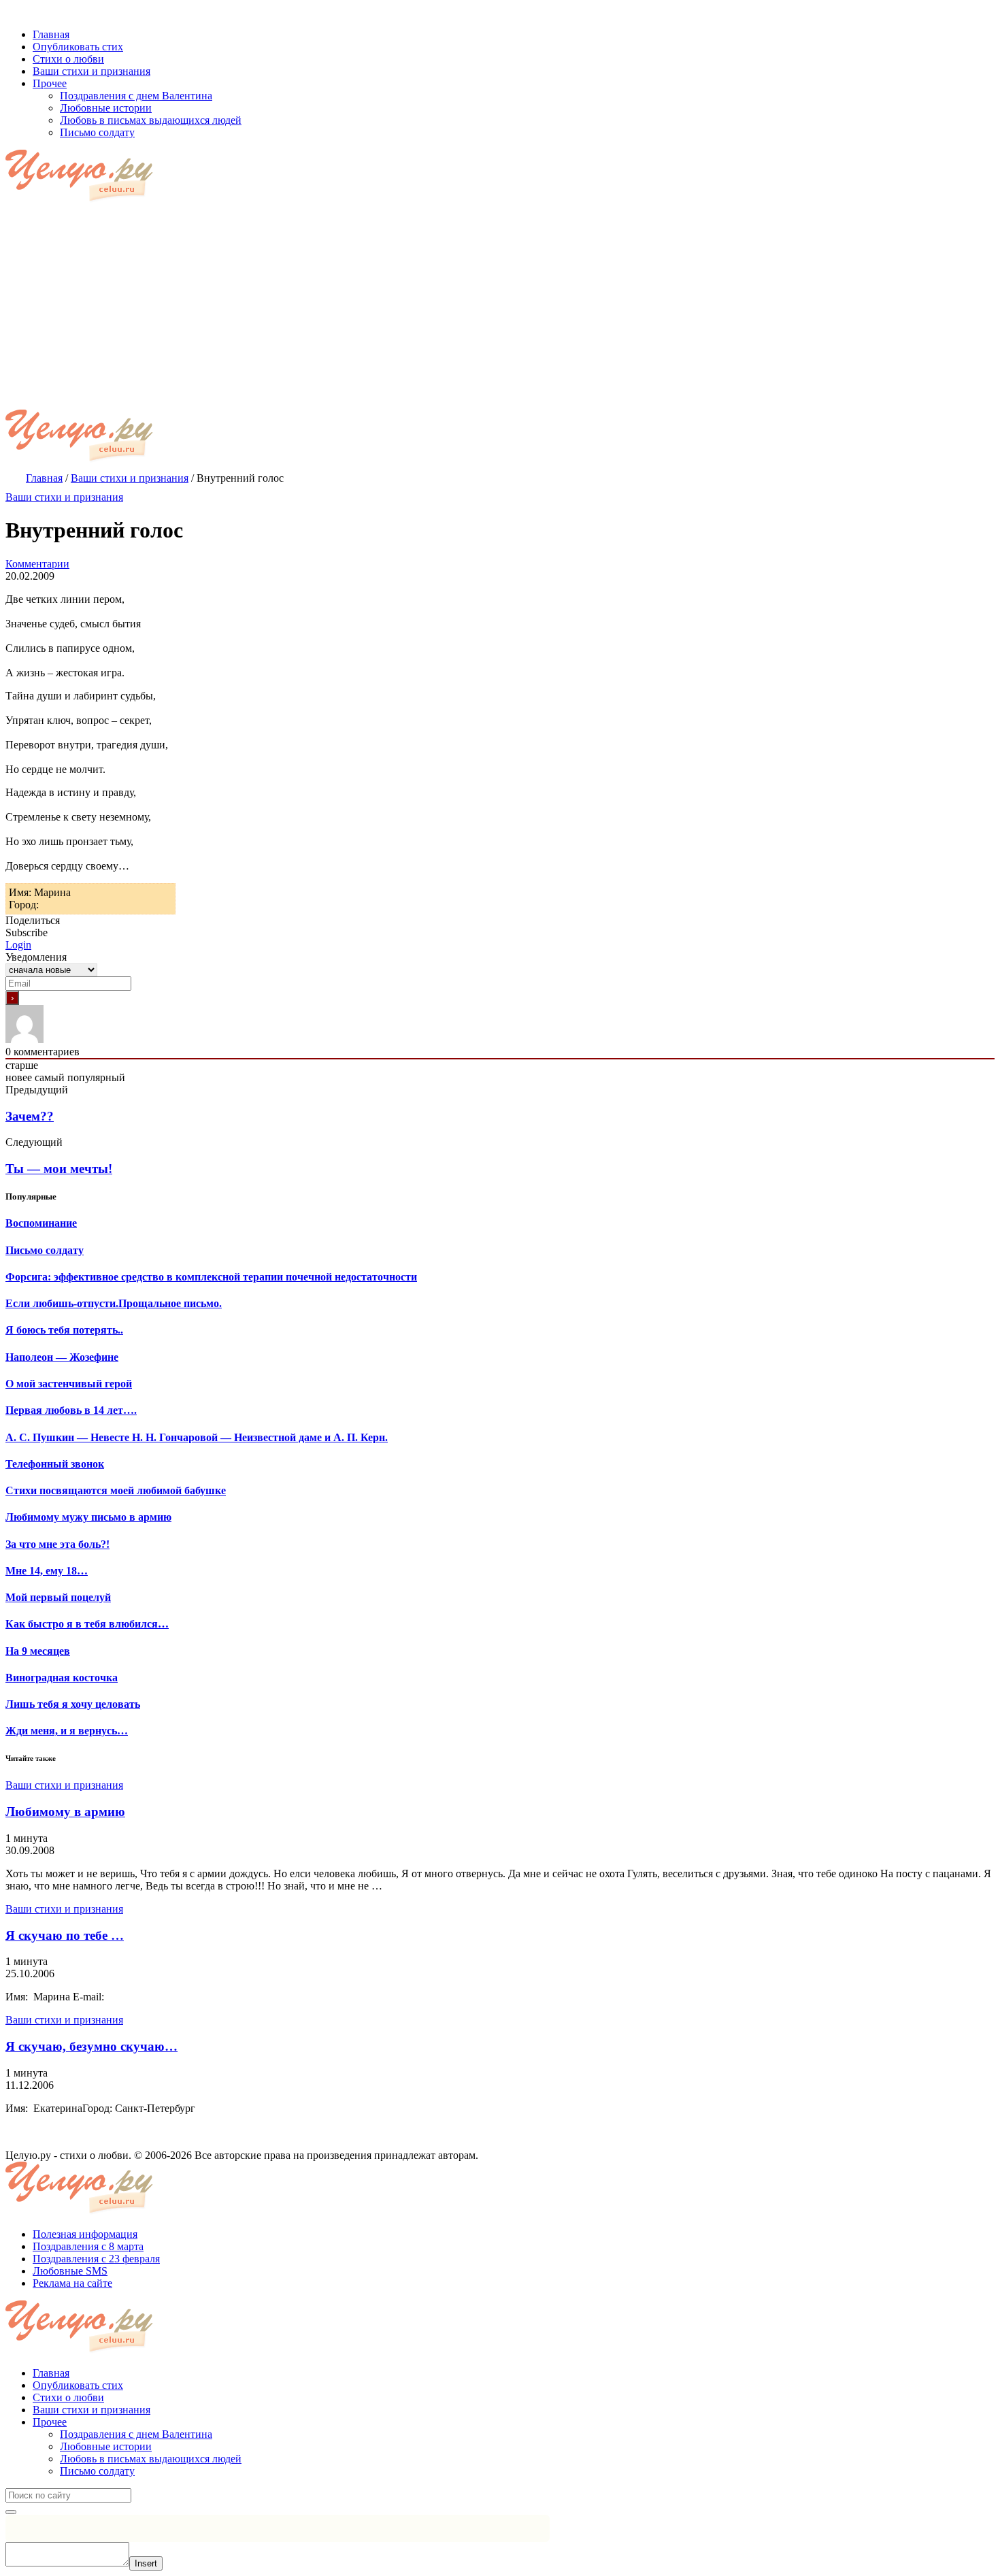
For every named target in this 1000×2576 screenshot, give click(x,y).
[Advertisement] (500, 308)
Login (18, 945)
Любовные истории (106, 2446)
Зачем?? (30, 1116)
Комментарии (37, 564)
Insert (146, 2563)
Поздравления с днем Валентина (136, 2434)
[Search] (11, 2512)
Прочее (50, 2422)
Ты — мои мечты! (59, 1169)
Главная (51, 2373)
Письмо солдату (97, 2471)
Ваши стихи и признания (64, 497)
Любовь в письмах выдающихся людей (151, 2459)
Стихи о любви (68, 2397)
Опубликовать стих (78, 2385)
